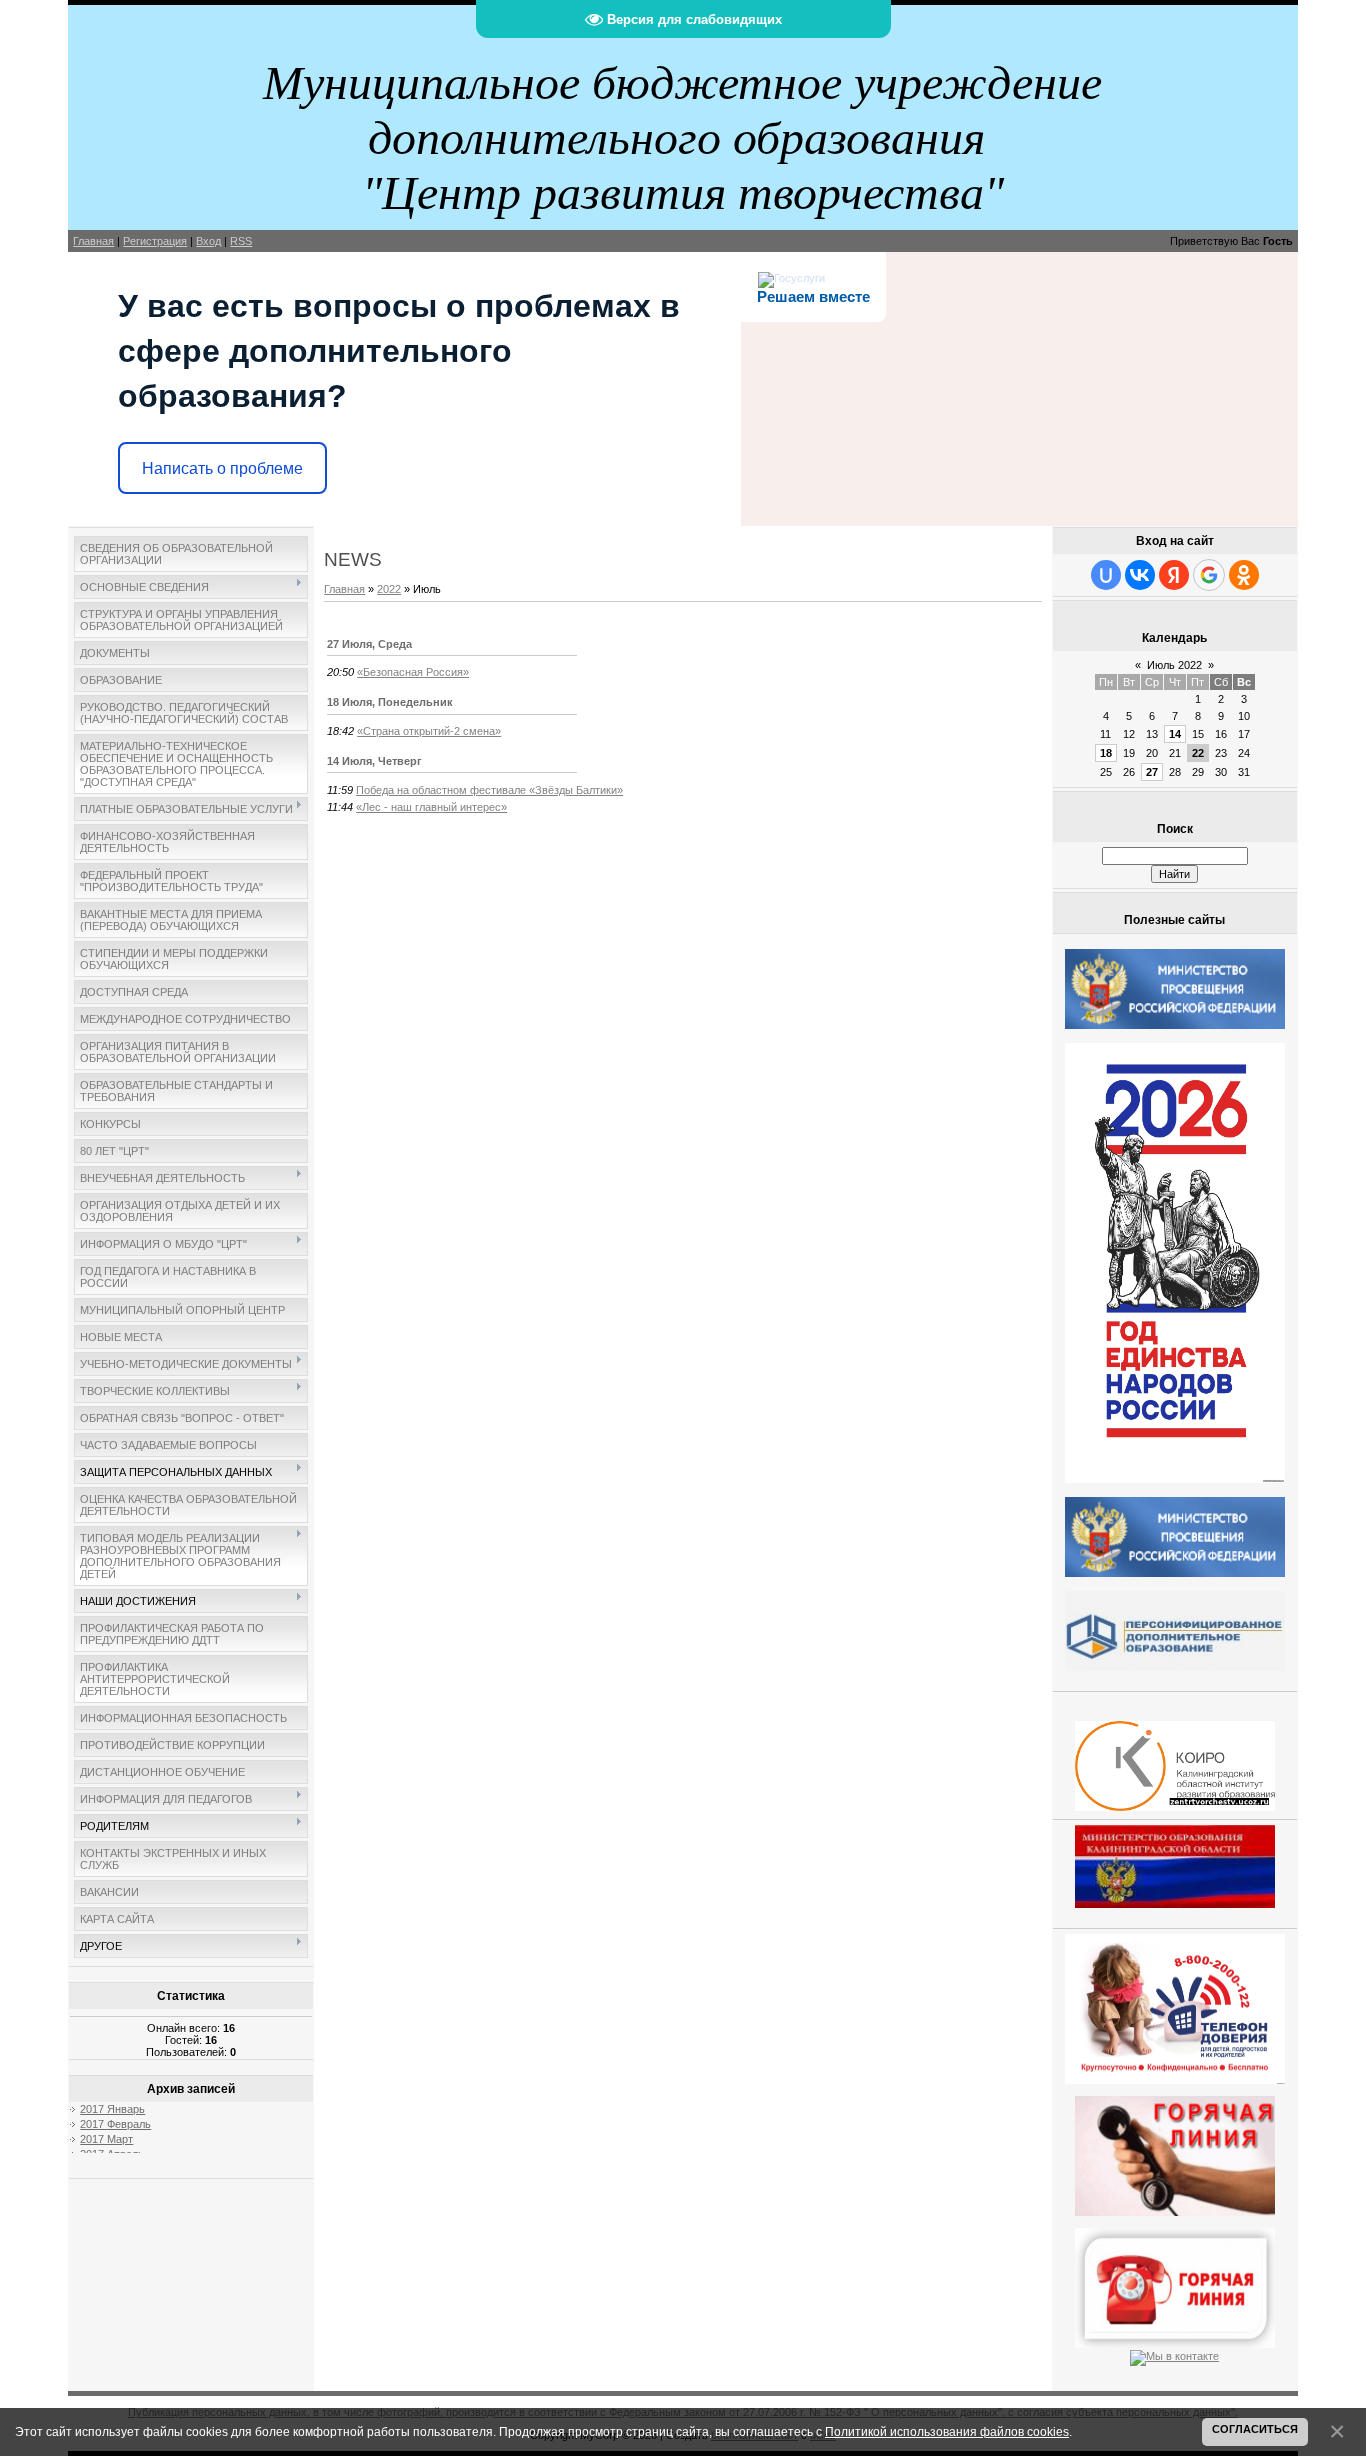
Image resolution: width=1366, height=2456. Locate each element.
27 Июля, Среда (369, 644)
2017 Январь (112, 2109)
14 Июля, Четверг (374, 761)
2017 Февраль (115, 2124)
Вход (208, 241)
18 (1106, 753)
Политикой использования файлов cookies (947, 2431)
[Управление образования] (1175, 2152)
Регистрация (155, 241)
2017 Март (106, 2139)
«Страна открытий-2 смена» (429, 731)
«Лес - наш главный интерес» (431, 807)
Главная (93, 241)
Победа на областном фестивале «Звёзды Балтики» (489, 790)
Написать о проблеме (222, 468)
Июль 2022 (1174, 665)
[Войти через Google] (1209, 575)
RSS (241, 241)
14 (1175, 734)
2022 (389, 589)
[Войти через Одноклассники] (1244, 575)
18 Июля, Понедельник (390, 702)
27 (1152, 772)
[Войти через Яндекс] (1174, 575)
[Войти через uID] (1106, 575)
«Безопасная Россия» (413, 672)
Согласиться (1255, 2429)
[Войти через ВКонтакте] (1140, 575)
